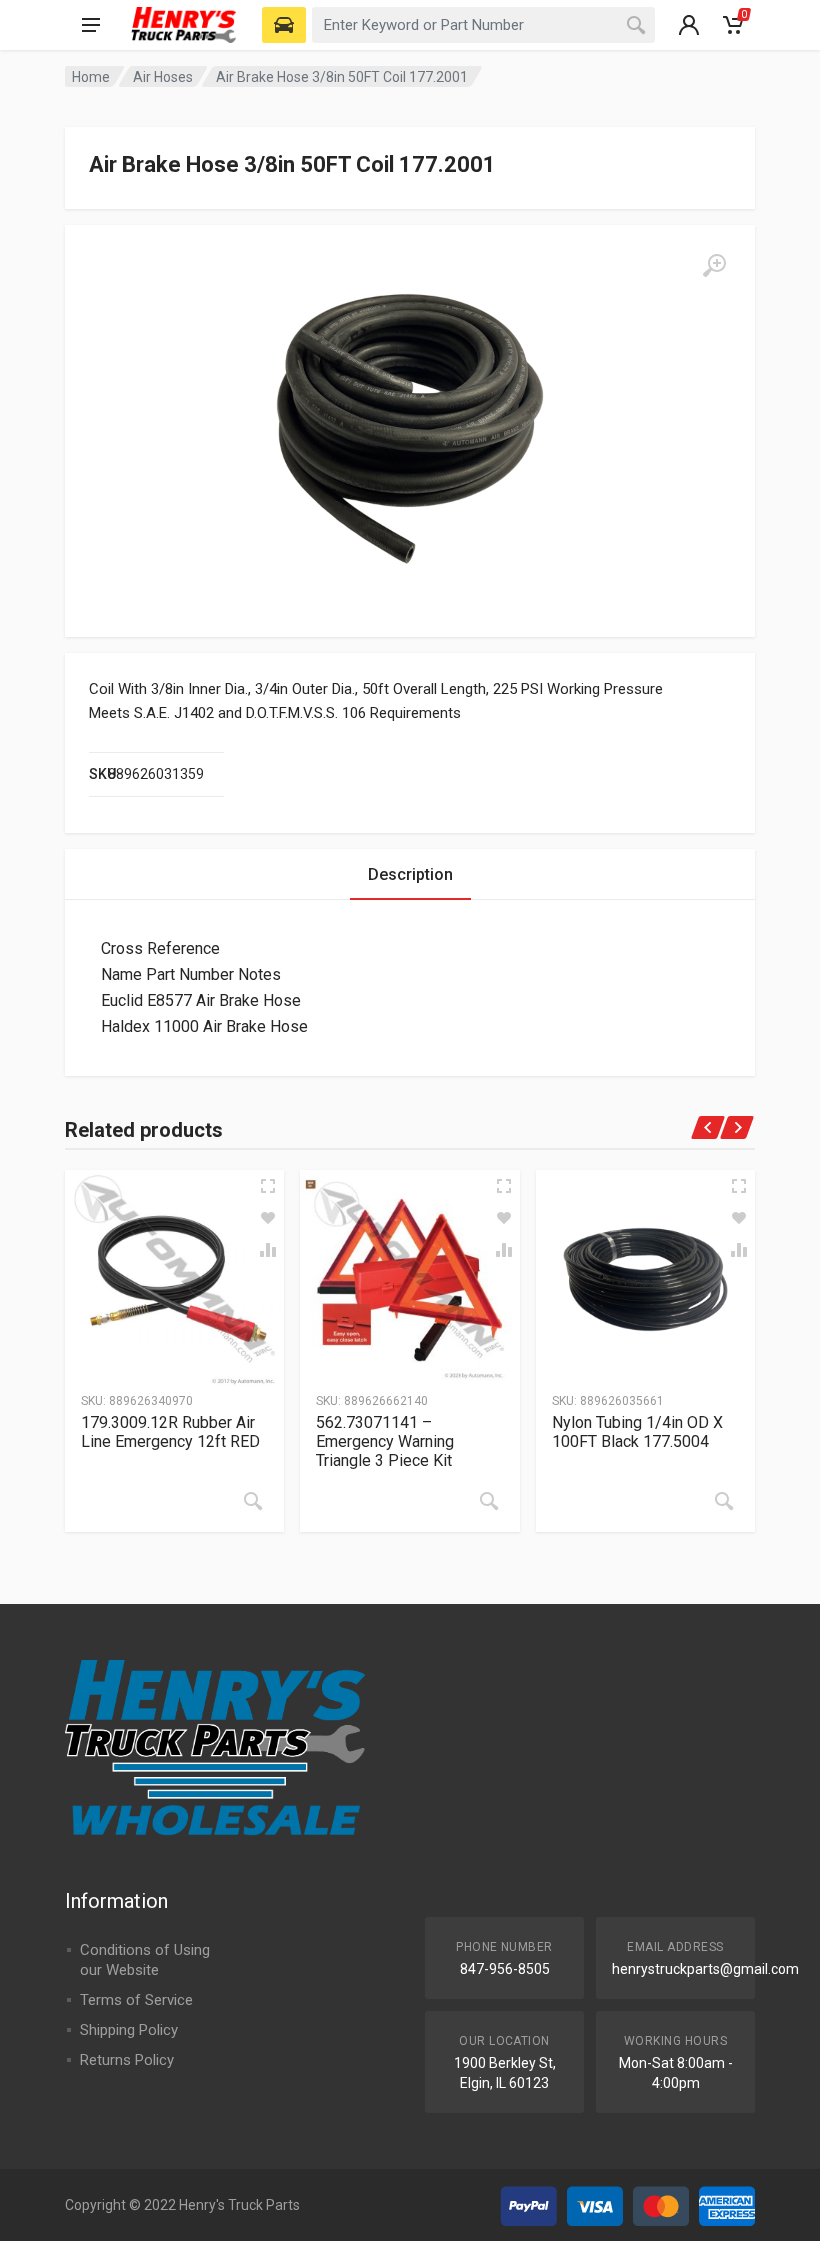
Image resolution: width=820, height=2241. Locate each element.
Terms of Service (136, 2000)
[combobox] (483, 25)
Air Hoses (163, 77)
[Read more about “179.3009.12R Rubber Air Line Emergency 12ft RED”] (253, 1501)
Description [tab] (410, 874)
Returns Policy (127, 2060)
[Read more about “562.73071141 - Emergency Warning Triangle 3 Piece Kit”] (489, 1501)
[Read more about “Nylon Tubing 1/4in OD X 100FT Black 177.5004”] (724, 1501)
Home (91, 77)
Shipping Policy (129, 2030)
